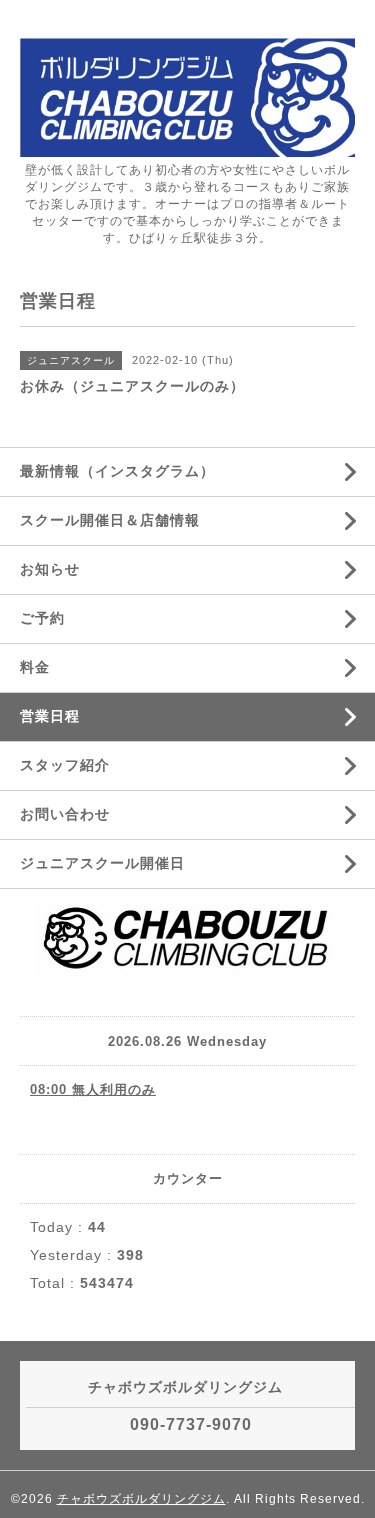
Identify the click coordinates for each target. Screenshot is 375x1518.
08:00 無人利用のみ (93, 1089)
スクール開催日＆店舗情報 (110, 520)
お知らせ (50, 569)
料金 (35, 667)
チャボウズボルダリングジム (141, 1499)
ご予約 (42, 618)
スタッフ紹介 (65, 765)
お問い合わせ (65, 814)
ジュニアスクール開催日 (102, 863)
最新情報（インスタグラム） (117, 471)
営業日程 (50, 716)
